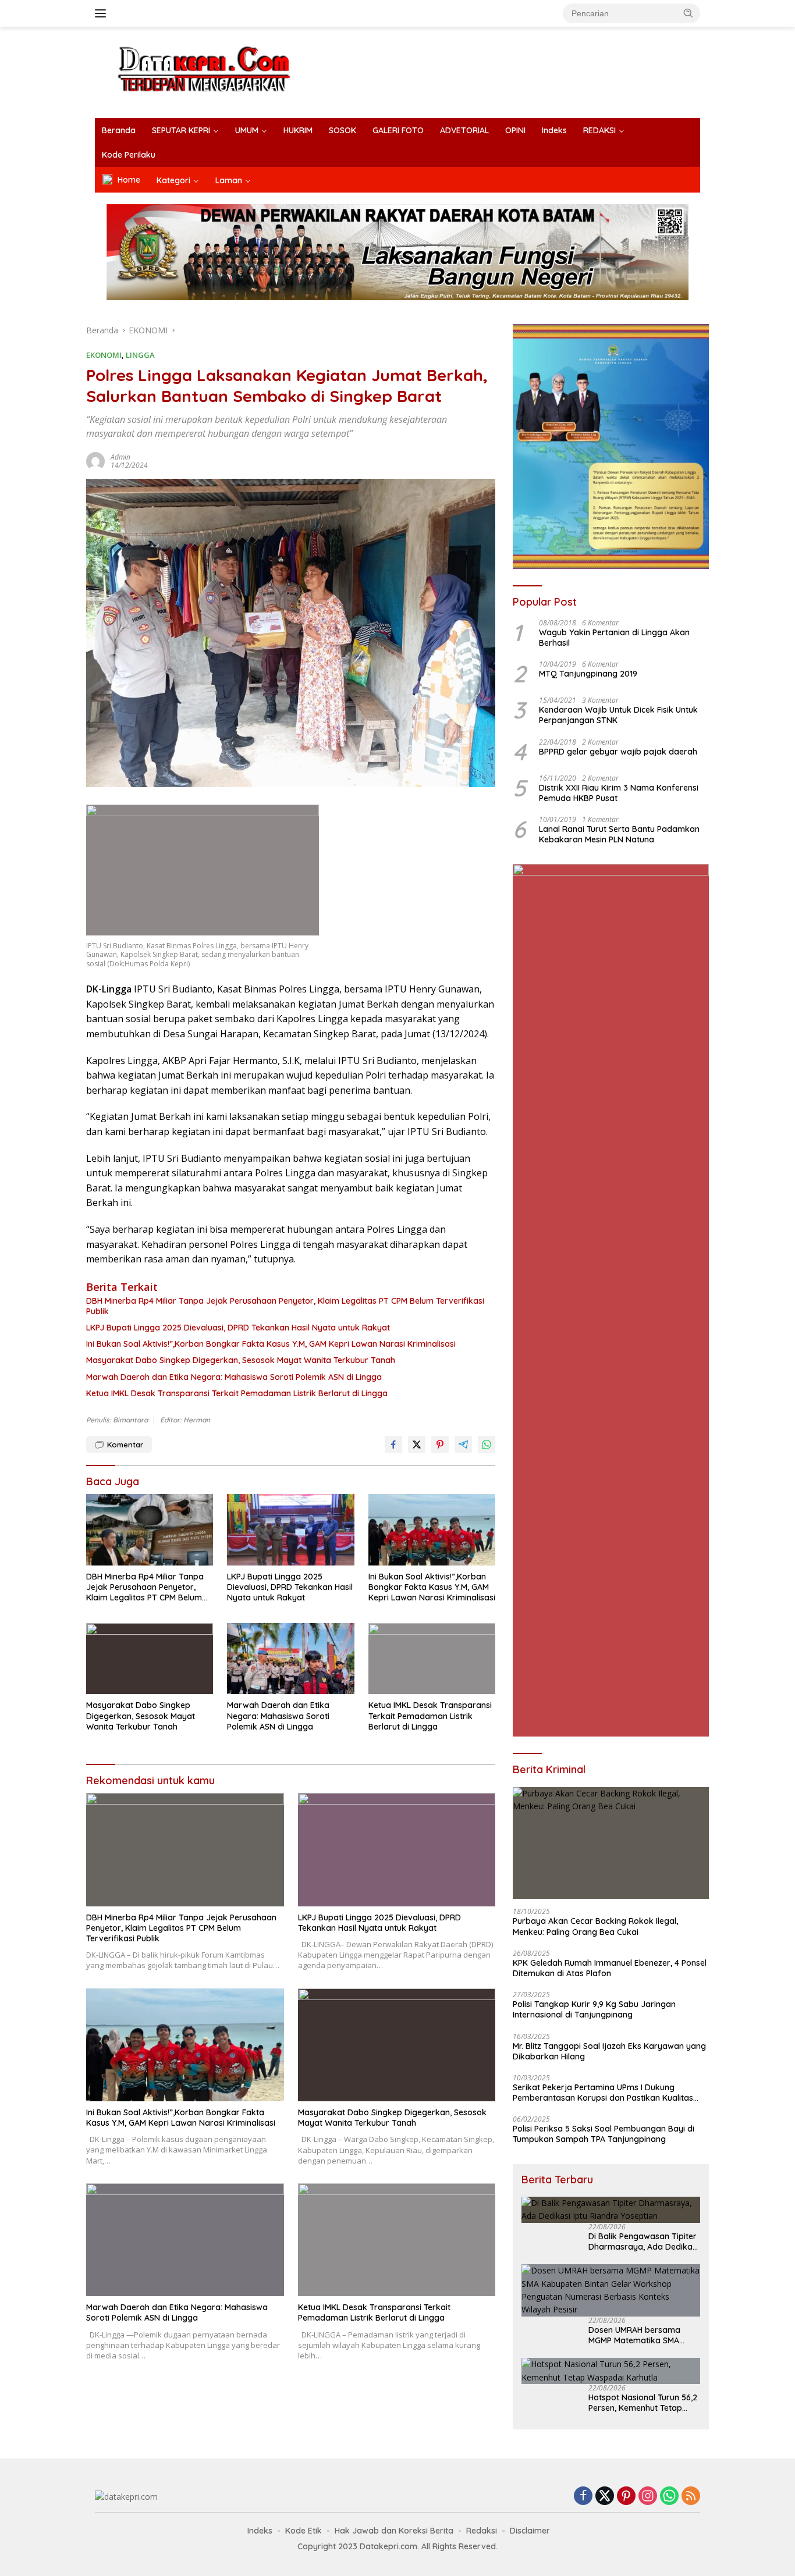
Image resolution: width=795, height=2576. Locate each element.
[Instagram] (648, 2497)
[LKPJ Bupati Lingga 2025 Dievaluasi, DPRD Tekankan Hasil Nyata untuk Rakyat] (290, 1529)
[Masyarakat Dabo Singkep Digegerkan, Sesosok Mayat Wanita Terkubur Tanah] (150, 1659)
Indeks (554, 130)
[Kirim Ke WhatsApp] (487, 1444)
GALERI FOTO (398, 130)
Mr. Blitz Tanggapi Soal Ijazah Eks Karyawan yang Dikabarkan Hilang (609, 2051)
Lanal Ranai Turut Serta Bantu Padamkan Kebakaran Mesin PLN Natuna (619, 834)
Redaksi (482, 2531)
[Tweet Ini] (417, 1444)
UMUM (247, 130)
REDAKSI (599, 130)
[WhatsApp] (669, 2497)
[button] (688, 13)
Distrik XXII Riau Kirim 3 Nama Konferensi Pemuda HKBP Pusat (619, 793)
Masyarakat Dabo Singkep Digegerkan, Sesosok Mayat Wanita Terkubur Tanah (241, 1360)
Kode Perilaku (129, 155)
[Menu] (103, 13)
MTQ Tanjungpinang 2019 (588, 674)
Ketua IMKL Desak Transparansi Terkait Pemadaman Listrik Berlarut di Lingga (237, 1393)
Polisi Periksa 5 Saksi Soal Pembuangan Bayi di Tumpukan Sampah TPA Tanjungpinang (604, 2134)
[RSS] (691, 2497)
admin (120, 457)
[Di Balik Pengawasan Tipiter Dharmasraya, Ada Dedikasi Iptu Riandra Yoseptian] (611, 2210)
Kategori (173, 180)
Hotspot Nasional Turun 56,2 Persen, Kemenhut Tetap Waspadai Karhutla (643, 2403)
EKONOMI (104, 355)
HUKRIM (298, 130)
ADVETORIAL (464, 130)
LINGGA (140, 355)
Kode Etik (304, 2531)
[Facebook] (583, 2497)
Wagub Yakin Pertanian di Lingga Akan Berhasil (614, 638)
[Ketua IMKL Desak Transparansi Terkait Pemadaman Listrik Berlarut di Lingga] (432, 1659)
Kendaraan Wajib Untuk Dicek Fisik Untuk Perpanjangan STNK (618, 715)
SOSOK (343, 130)
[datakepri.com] (219, 71)
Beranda (119, 130)
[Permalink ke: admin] (95, 460)
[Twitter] (605, 2497)
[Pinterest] (626, 2497)
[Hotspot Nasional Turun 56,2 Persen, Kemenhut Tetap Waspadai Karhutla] (611, 2371)
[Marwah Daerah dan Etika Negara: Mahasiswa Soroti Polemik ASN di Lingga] (290, 1659)
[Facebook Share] (393, 1444)
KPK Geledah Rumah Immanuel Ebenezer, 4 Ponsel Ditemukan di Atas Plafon (610, 1968)
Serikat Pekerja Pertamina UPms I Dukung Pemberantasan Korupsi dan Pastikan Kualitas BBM (603, 2093)
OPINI (515, 130)
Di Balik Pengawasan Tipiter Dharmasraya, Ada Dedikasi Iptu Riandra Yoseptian (643, 2241)
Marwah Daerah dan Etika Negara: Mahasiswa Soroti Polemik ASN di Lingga (234, 1377)
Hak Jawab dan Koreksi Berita (394, 2531)
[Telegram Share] (463, 1444)
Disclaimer (530, 2531)
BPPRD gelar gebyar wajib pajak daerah (618, 752)
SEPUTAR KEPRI (181, 130)
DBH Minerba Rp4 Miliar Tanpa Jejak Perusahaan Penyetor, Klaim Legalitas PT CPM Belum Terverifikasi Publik (285, 1306)
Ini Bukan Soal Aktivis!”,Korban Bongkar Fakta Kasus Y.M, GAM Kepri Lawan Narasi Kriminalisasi (271, 1344)
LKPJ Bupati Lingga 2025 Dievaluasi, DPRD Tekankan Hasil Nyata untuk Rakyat (238, 1328)
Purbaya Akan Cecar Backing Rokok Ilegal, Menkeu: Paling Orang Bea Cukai (595, 1926)
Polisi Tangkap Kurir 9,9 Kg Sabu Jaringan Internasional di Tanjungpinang (594, 2009)
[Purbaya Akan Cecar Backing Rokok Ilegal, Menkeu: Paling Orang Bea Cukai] (611, 1843)
